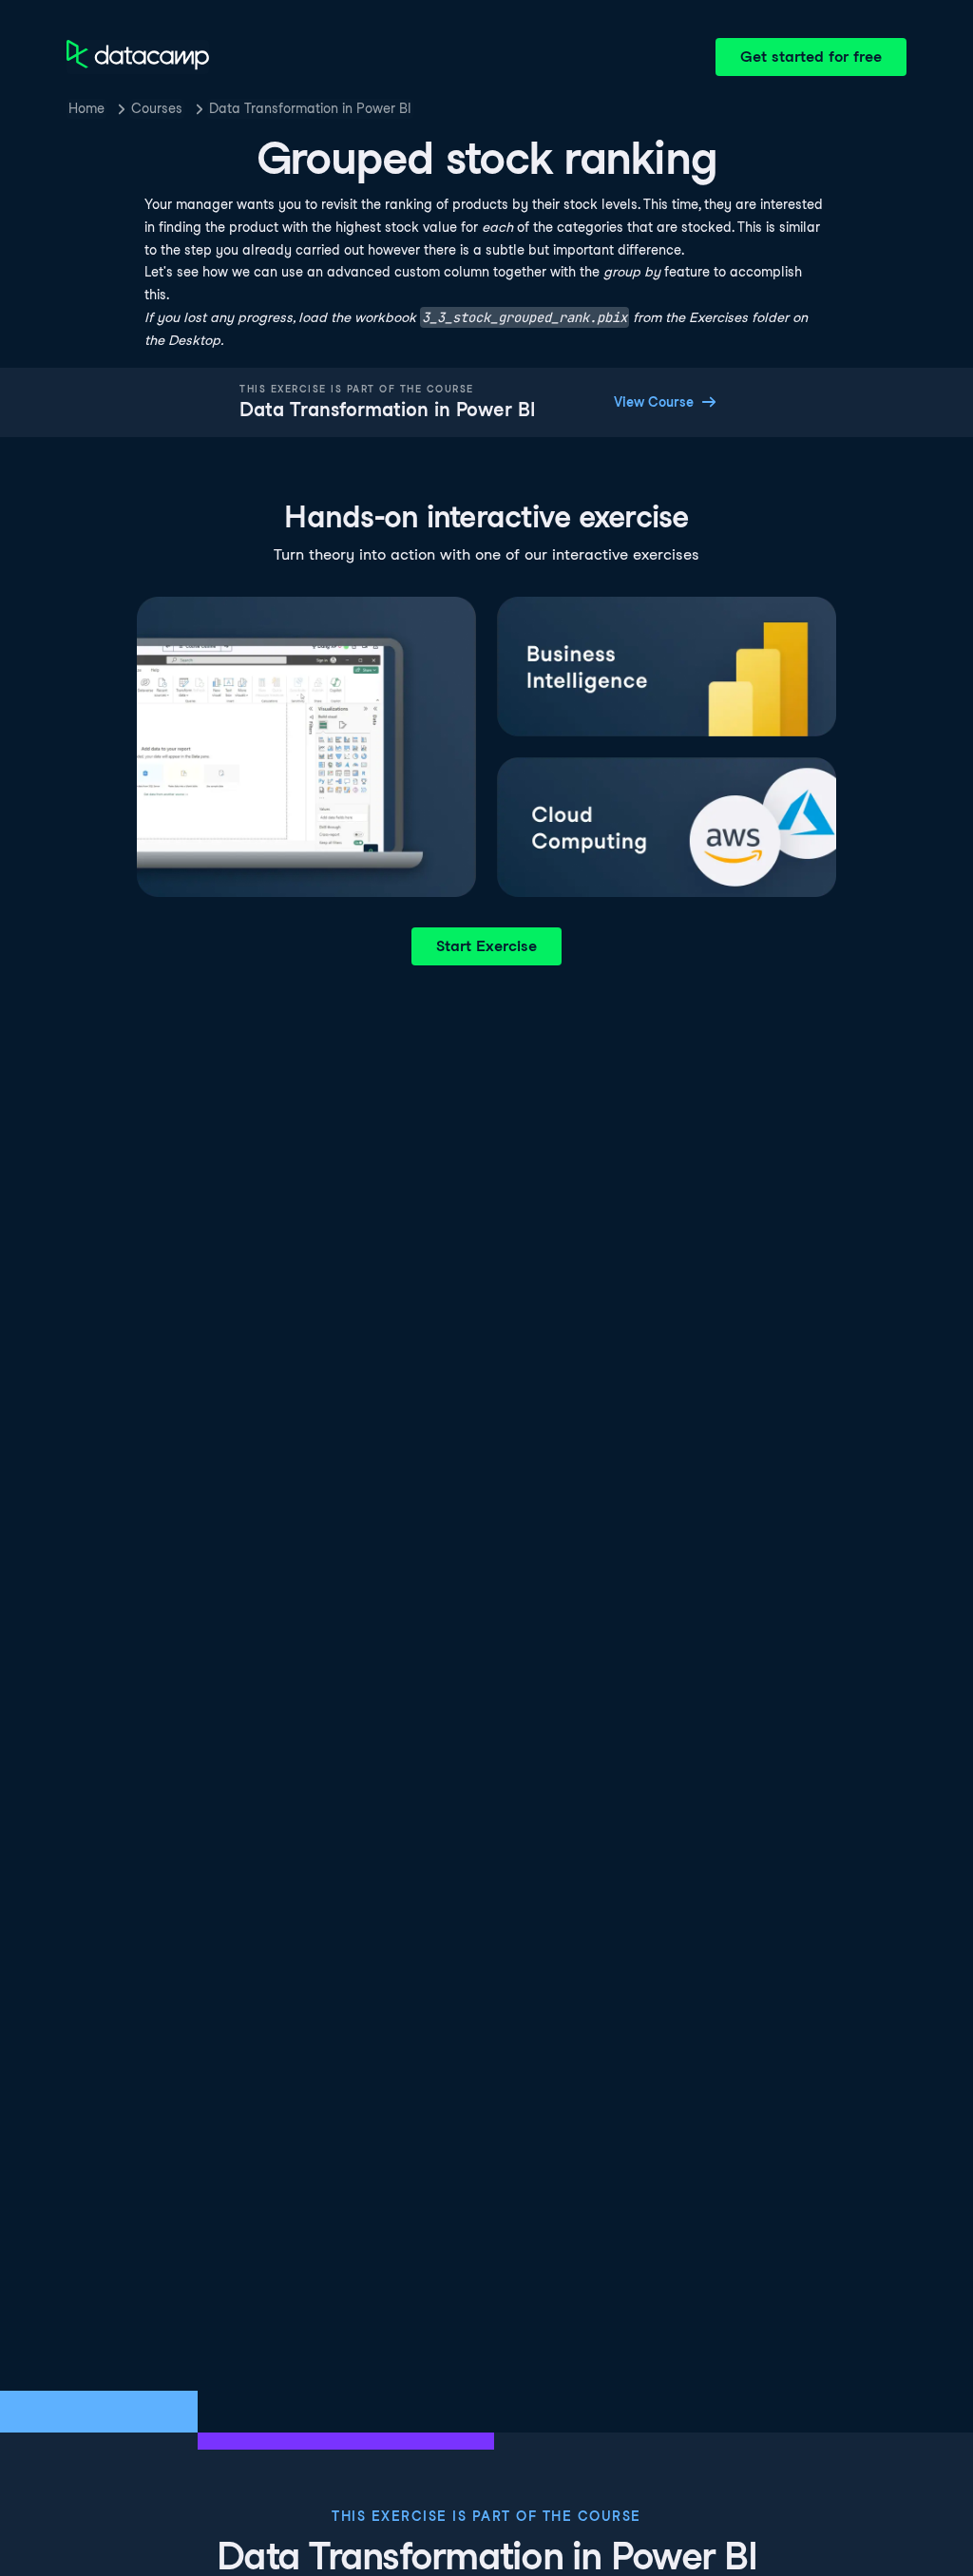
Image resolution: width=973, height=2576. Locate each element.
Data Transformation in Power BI (310, 108)
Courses (157, 108)
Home (86, 108)
